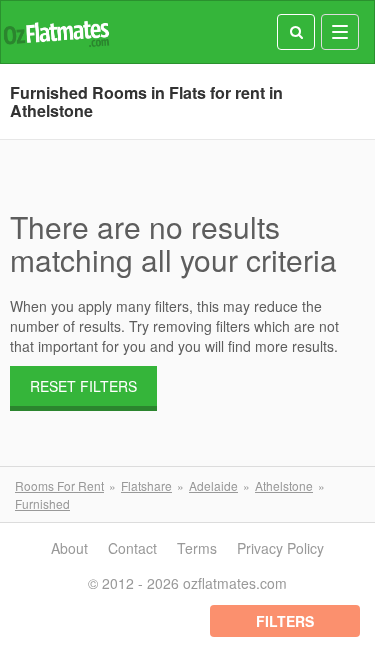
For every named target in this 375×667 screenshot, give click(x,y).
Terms (197, 548)
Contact (132, 548)
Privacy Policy (280, 548)
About (69, 548)
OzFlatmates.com (56, 32)
